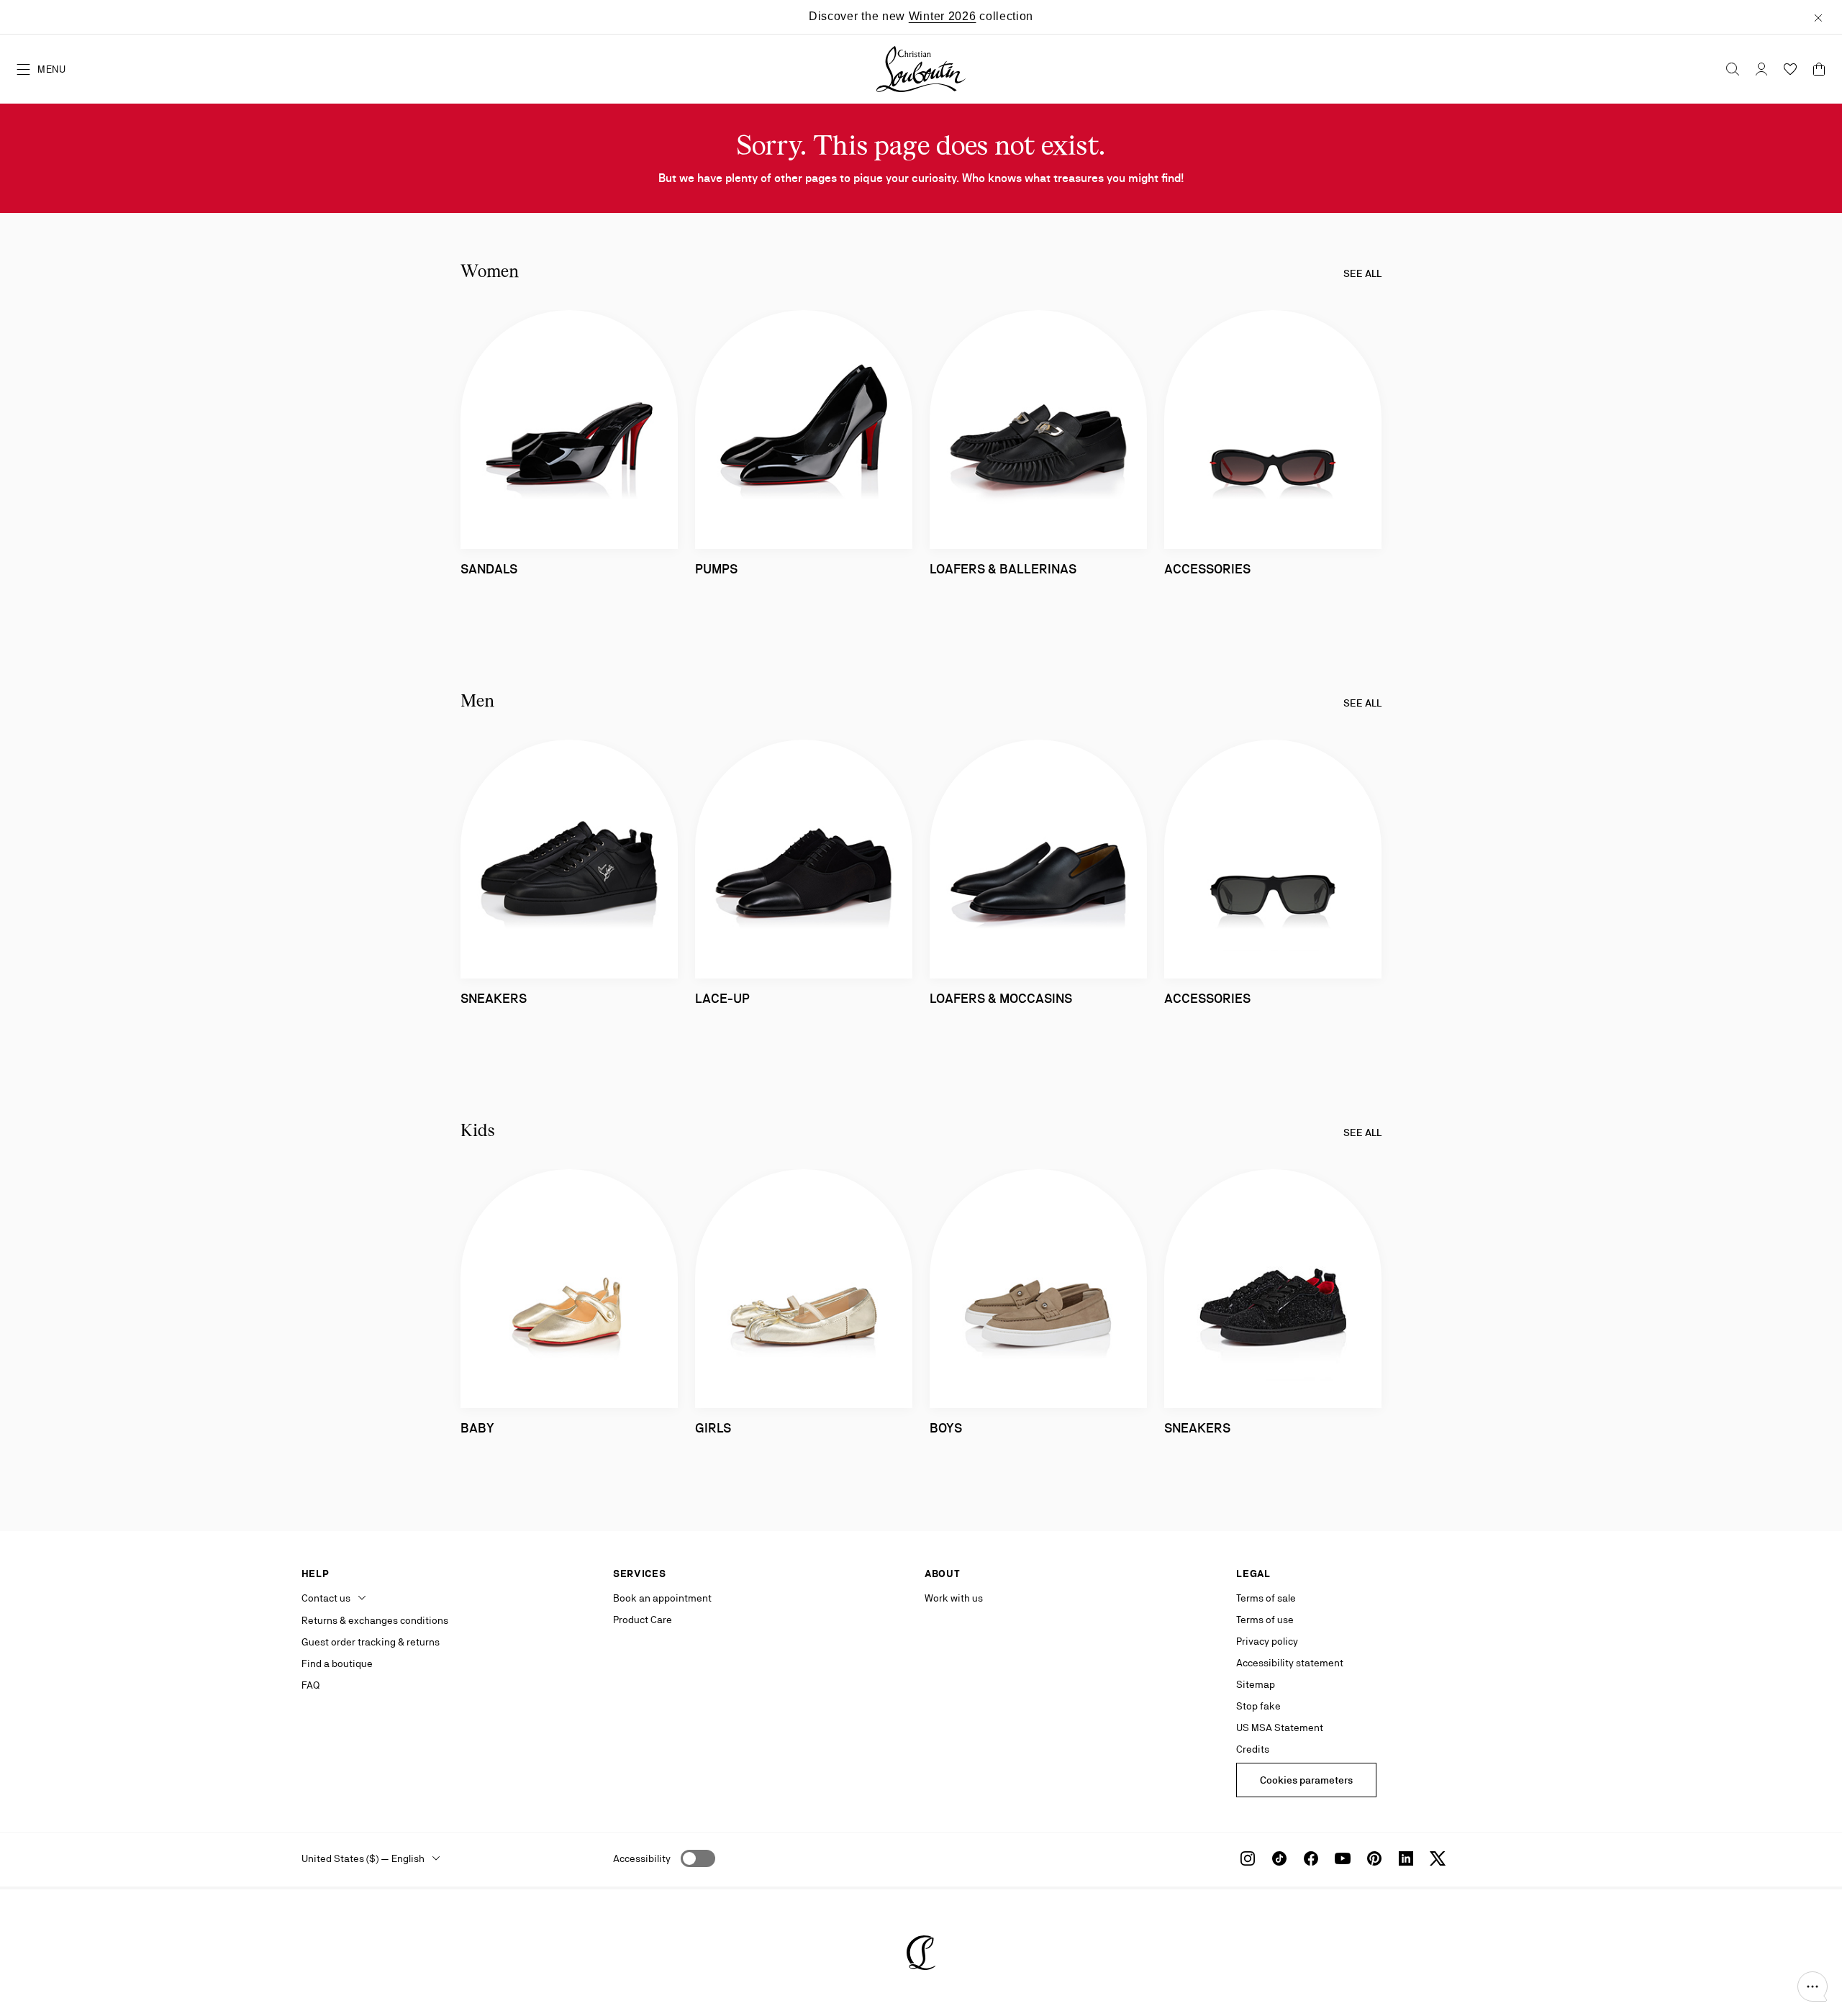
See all (1362, 273)
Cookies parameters (1306, 1780)
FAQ (310, 1685)
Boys (946, 1428)
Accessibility (642, 1858)
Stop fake (1258, 1706)
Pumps (716, 569)
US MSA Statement (1280, 1727)
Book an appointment (662, 1598)
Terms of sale (1266, 1598)
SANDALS (489, 569)
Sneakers (494, 998)
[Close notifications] (1818, 17)
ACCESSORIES (1207, 569)
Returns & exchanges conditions (375, 1620)
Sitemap (1256, 1684)
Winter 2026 (943, 16)
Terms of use (1265, 1620)
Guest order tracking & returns (371, 1642)
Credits (1253, 1749)
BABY (477, 1428)
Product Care (643, 1620)
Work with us (954, 1598)
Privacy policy (1267, 1641)
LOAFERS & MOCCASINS (1001, 998)
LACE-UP (722, 998)
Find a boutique (337, 1663)
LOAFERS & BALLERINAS (1003, 569)
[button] (1812, 1987)
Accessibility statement (1290, 1663)
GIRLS (713, 1428)
